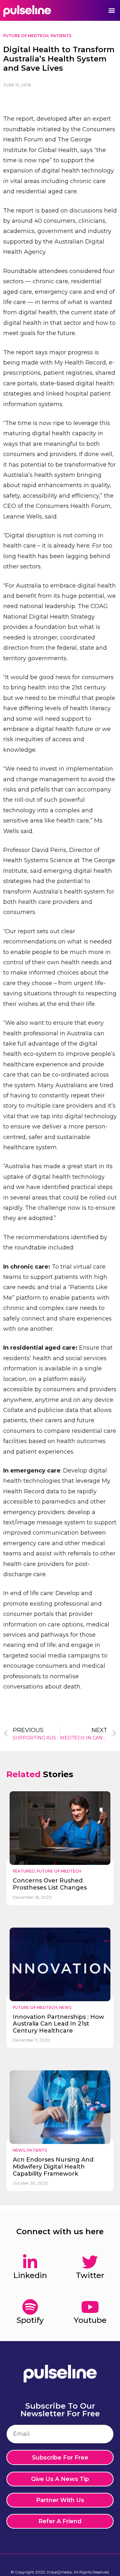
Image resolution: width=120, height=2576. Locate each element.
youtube (90, 2320)
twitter (90, 2275)
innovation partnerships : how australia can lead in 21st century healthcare (58, 2024)
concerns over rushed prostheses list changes (50, 1884)
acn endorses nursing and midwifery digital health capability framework (53, 2167)
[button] (112, 10)
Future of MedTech (26, 36)
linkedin (30, 2275)
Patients (61, 36)
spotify (30, 2320)
